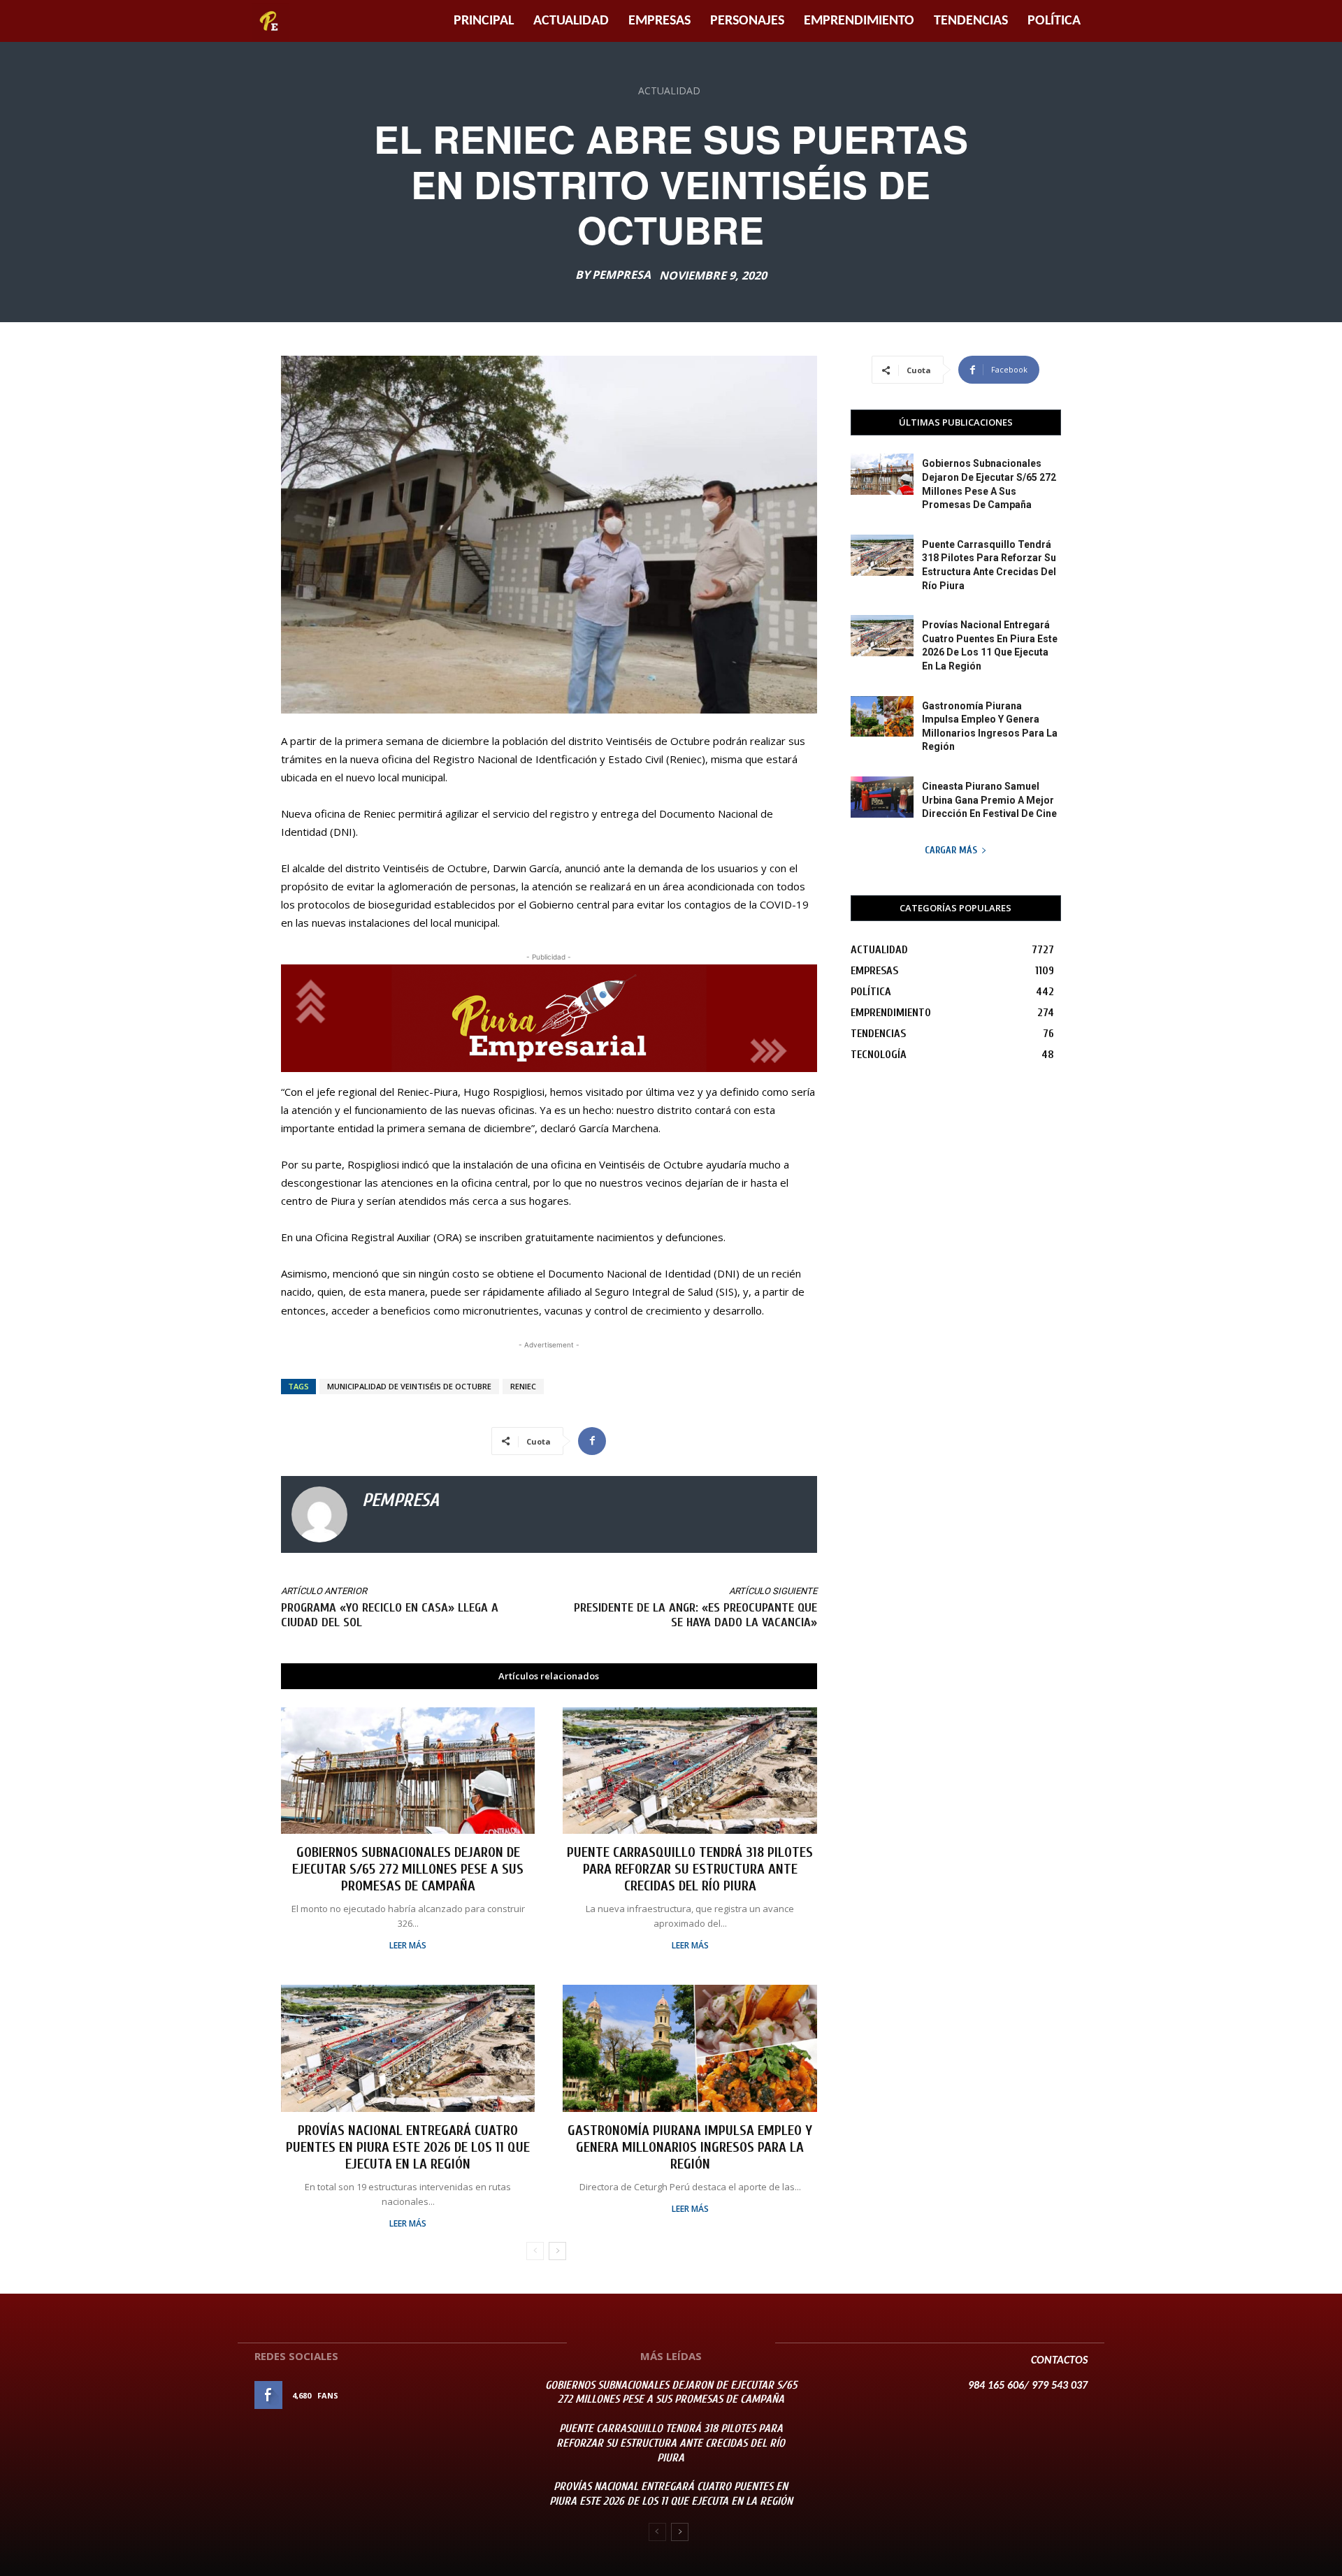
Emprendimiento (859, 21)
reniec (523, 1386)
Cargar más (951, 850)
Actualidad (571, 21)
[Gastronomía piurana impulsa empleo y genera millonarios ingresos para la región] (690, 2048)
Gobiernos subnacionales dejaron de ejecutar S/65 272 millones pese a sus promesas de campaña (408, 1869)
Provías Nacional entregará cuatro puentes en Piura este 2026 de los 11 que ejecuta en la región (408, 2147)
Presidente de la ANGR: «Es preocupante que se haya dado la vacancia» (695, 1615)
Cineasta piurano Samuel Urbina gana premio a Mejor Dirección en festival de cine (989, 800)
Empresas (659, 21)
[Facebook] (592, 1441)
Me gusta (488, 2395)
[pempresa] (319, 1514)
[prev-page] (535, 2251)
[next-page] (557, 2251)
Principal (484, 21)
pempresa (621, 275)
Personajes (747, 21)
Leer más (408, 1946)
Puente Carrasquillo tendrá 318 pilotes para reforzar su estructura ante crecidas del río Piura (690, 1869)
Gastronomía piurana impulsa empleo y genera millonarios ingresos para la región (690, 2147)
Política (1054, 21)
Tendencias (971, 21)
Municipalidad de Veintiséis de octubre (409, 1386)
